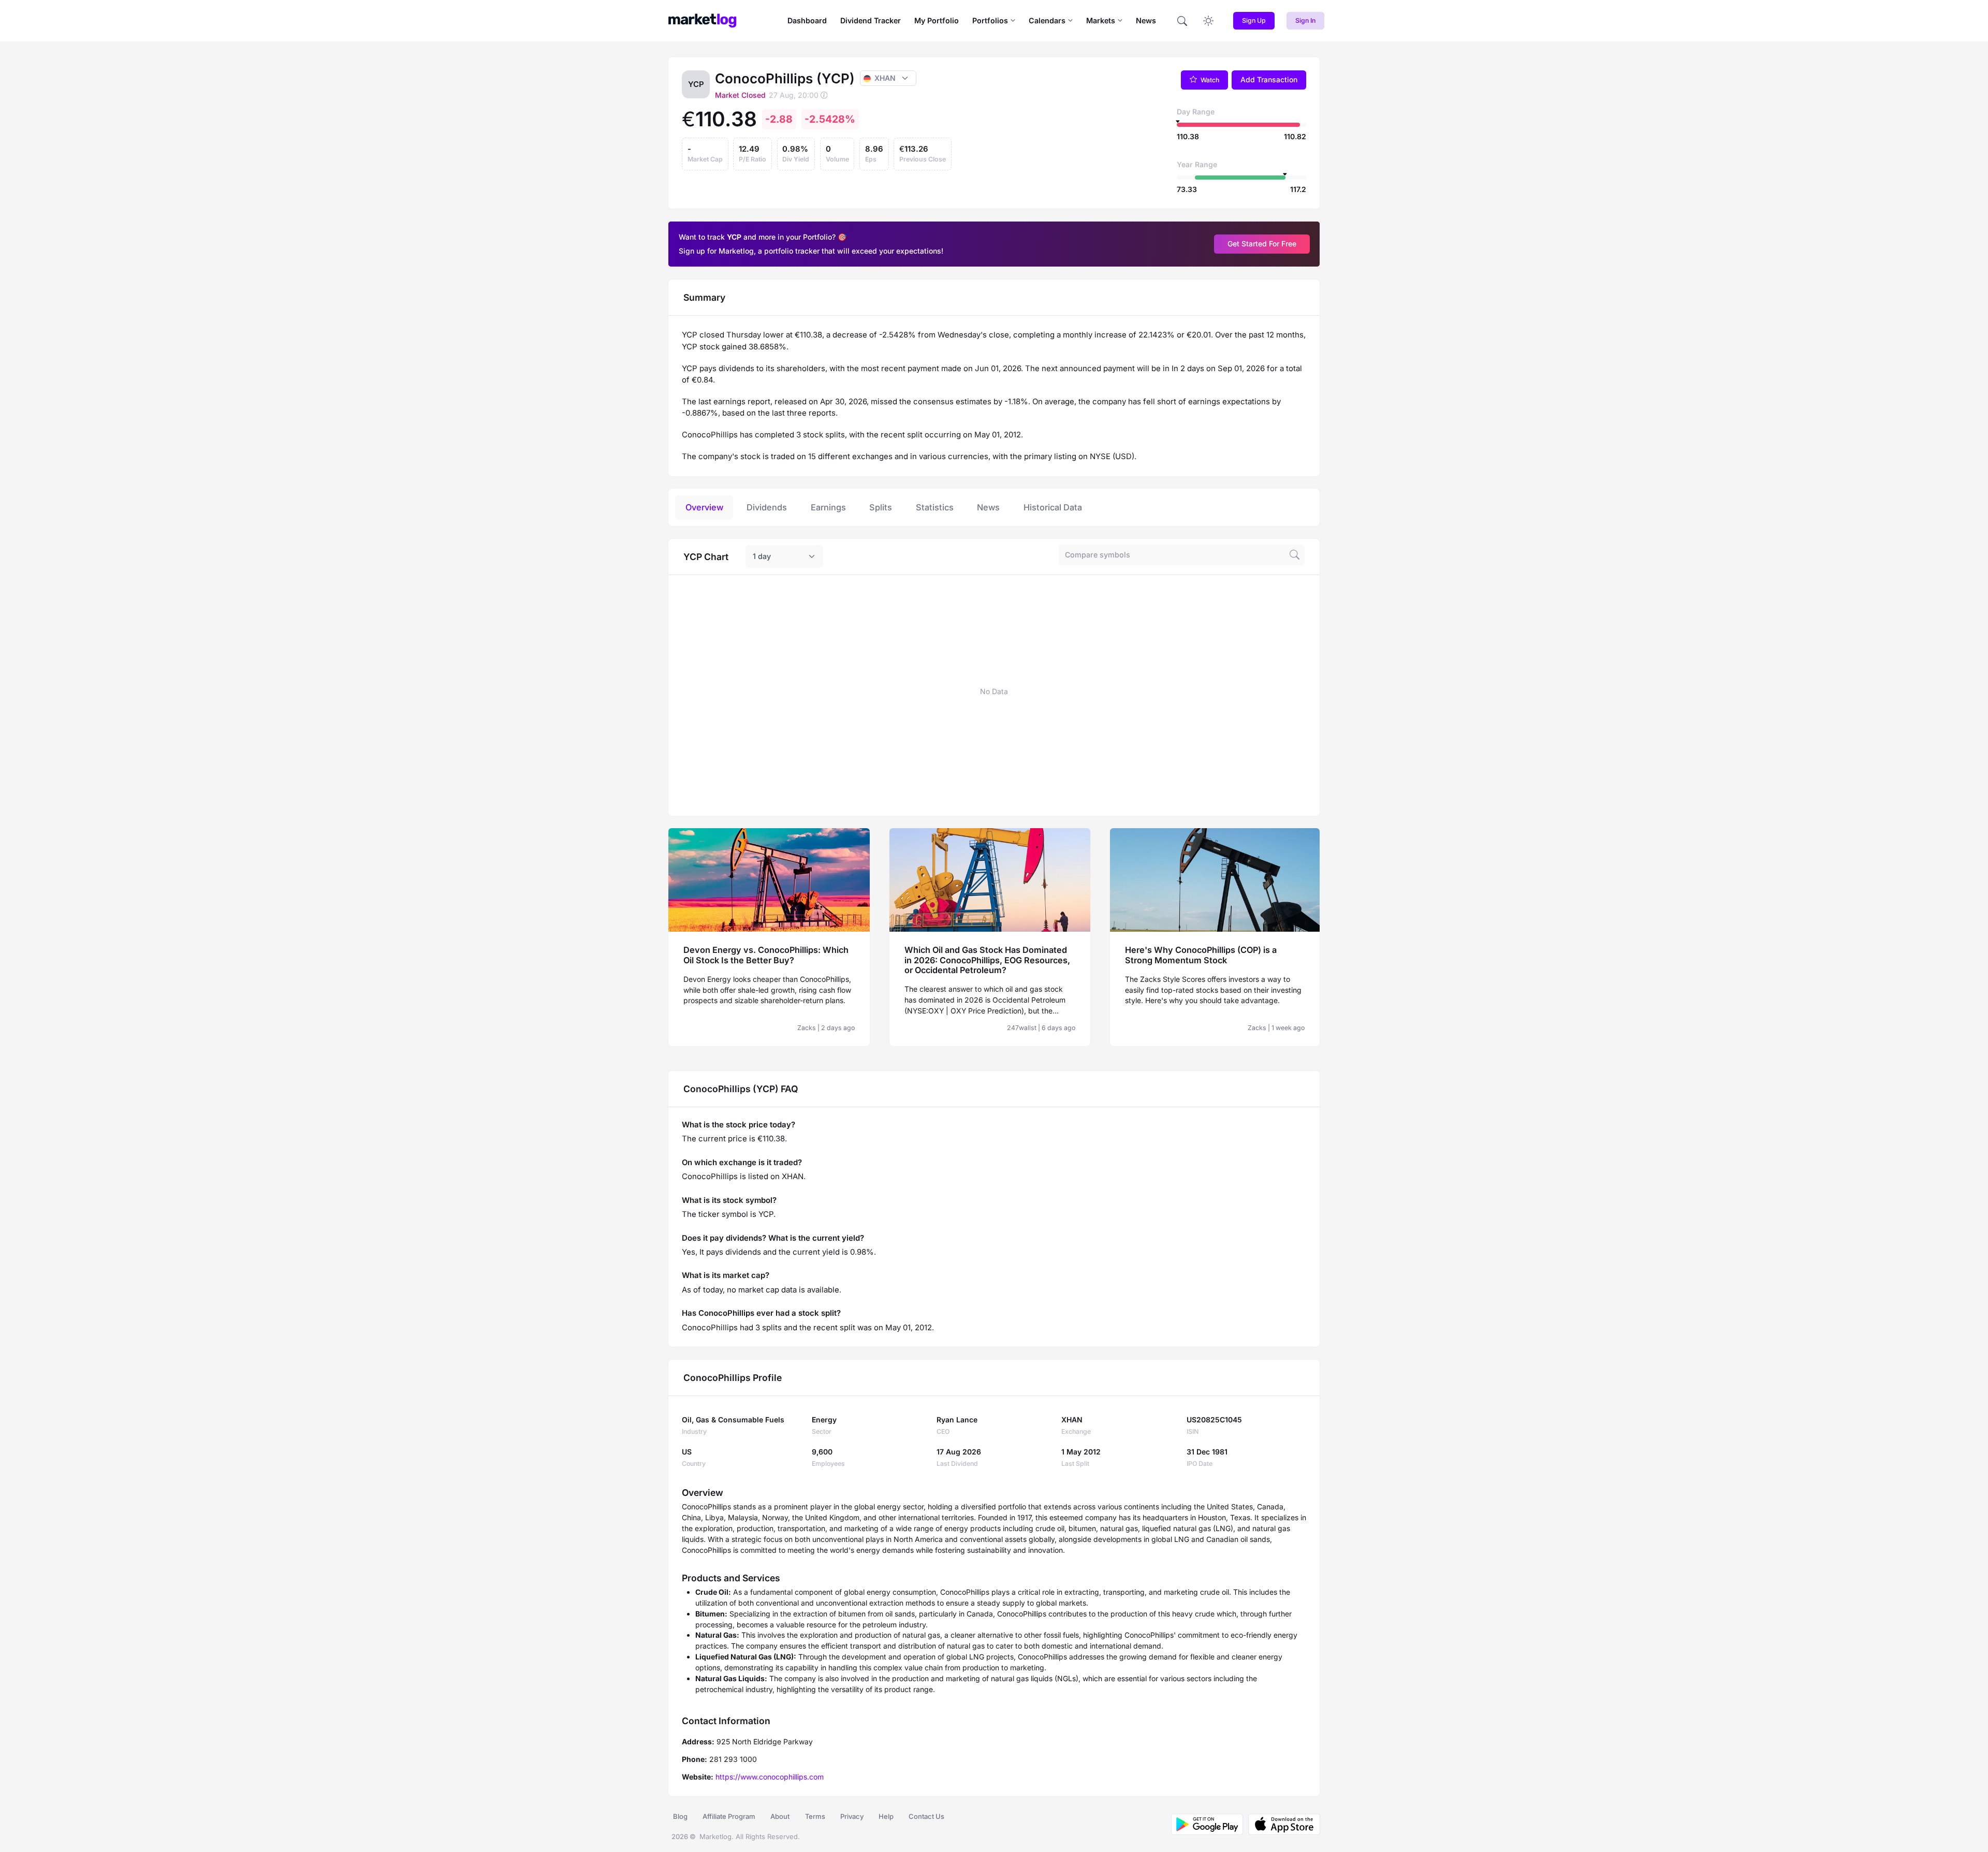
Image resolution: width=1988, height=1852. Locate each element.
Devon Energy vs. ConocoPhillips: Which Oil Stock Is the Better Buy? (766, 955)
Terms (815, 1816)
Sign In (1305, 20)
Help (886, 1816)
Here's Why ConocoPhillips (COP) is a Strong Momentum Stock (1201, 955)
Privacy (852, 1816)
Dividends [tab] (767, 507)
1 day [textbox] (762, 556)
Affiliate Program (729, 1816)
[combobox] (784, 556)
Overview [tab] (704, 507)
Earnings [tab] (828, 507)
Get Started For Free (1262, 244)
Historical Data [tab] (1053, 507)
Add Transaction (1269, 79)
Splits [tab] (881, 507)
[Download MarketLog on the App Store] (1282, 1824)
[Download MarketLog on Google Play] (1207, 1824)
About (780, 1816)
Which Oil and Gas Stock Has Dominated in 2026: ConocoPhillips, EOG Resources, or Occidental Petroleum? (987, 960)
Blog (680, 1816)
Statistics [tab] (935, 507)
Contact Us (926, 1816)
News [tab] (988, 507)
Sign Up (1254, 20)
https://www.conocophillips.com (770, 1777)
